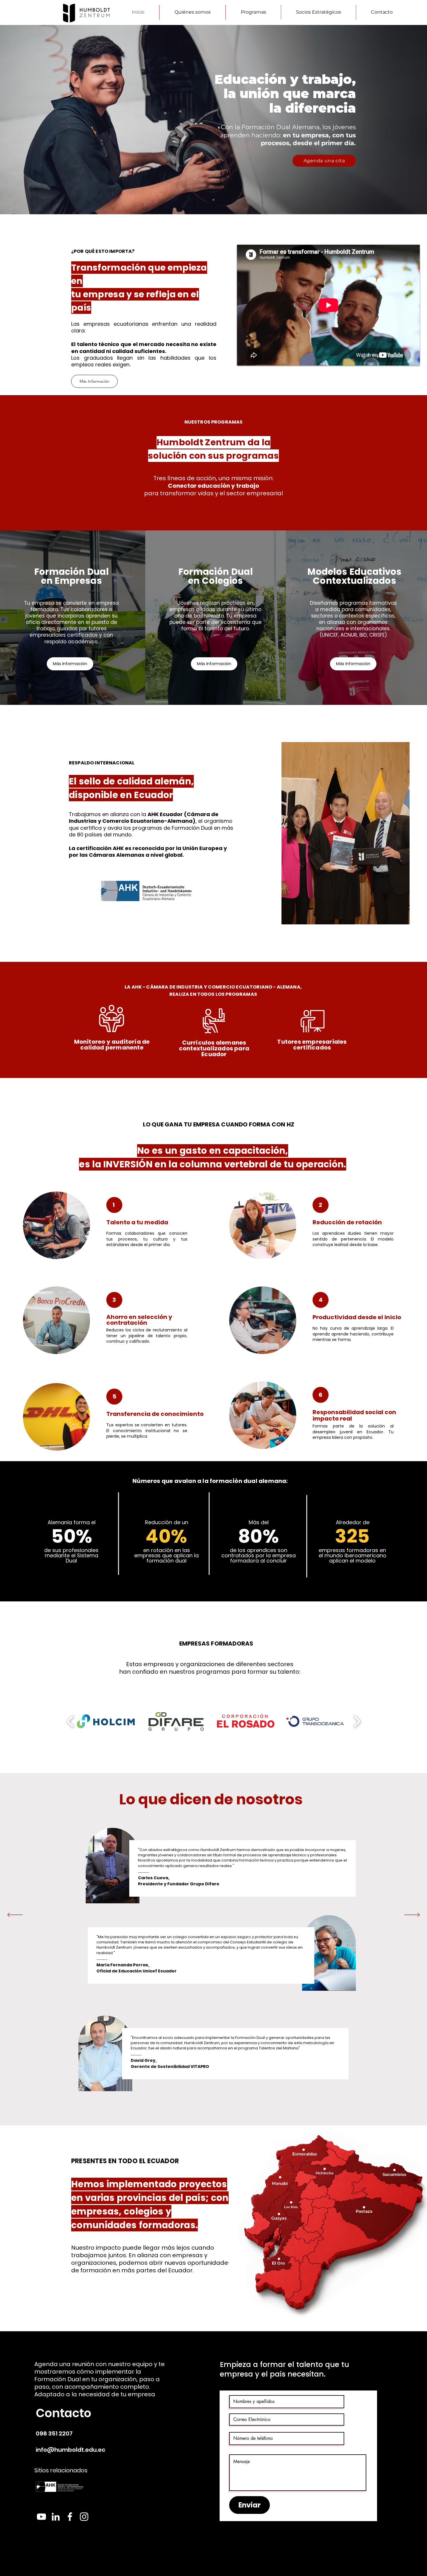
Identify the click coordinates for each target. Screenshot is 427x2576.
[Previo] (15, 1915)
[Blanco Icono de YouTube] (41, 2517)
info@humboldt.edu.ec (71, 2450)
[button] (253, 12)
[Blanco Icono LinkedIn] (56, 2517)
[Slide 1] (214, 200)
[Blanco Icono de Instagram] (84, 2517)
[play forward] (357, 1721)
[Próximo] (412, 1915)
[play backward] (70, 1721)
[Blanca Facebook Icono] (70, 2517)
